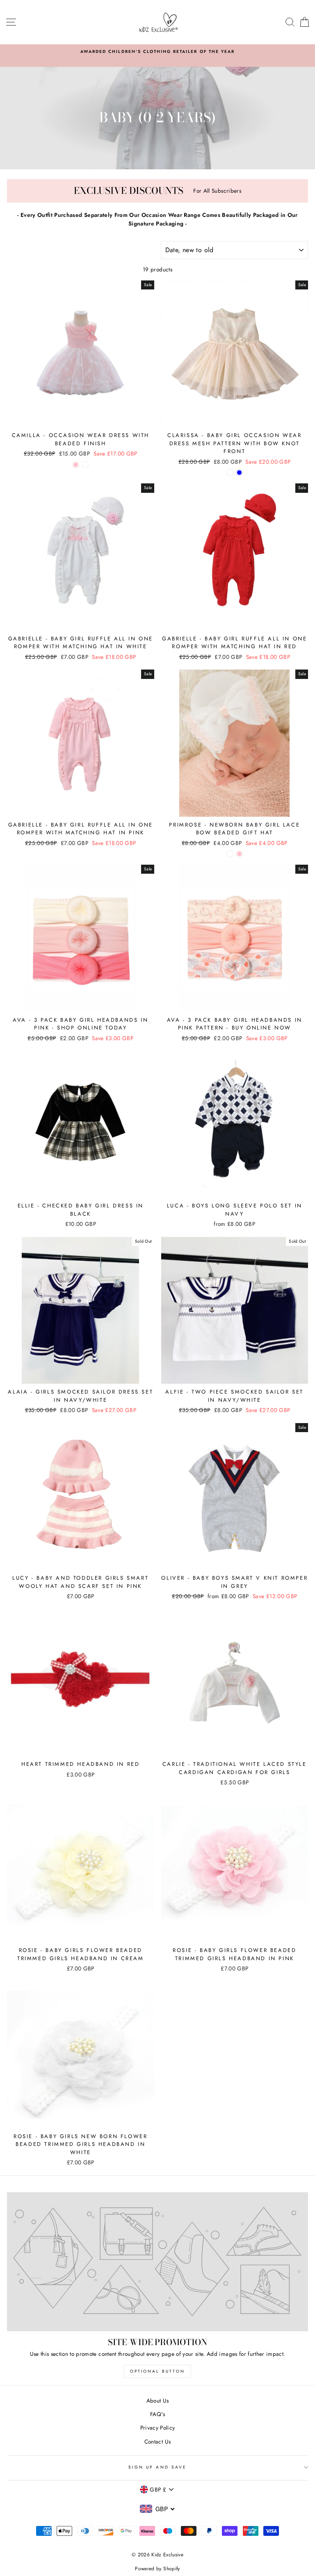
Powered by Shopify (157, 2569)
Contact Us (157, 2442)
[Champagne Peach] (230, 473)
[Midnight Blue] (239, 473)
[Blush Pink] (76, 465)
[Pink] (239, 854)
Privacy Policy (158, 2428)
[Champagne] (85, 465)
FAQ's (157, 2414)
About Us (158, 2401)
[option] (157, 56)
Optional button (157, 2371)
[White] (230, 854)
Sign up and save (157, 2467)
